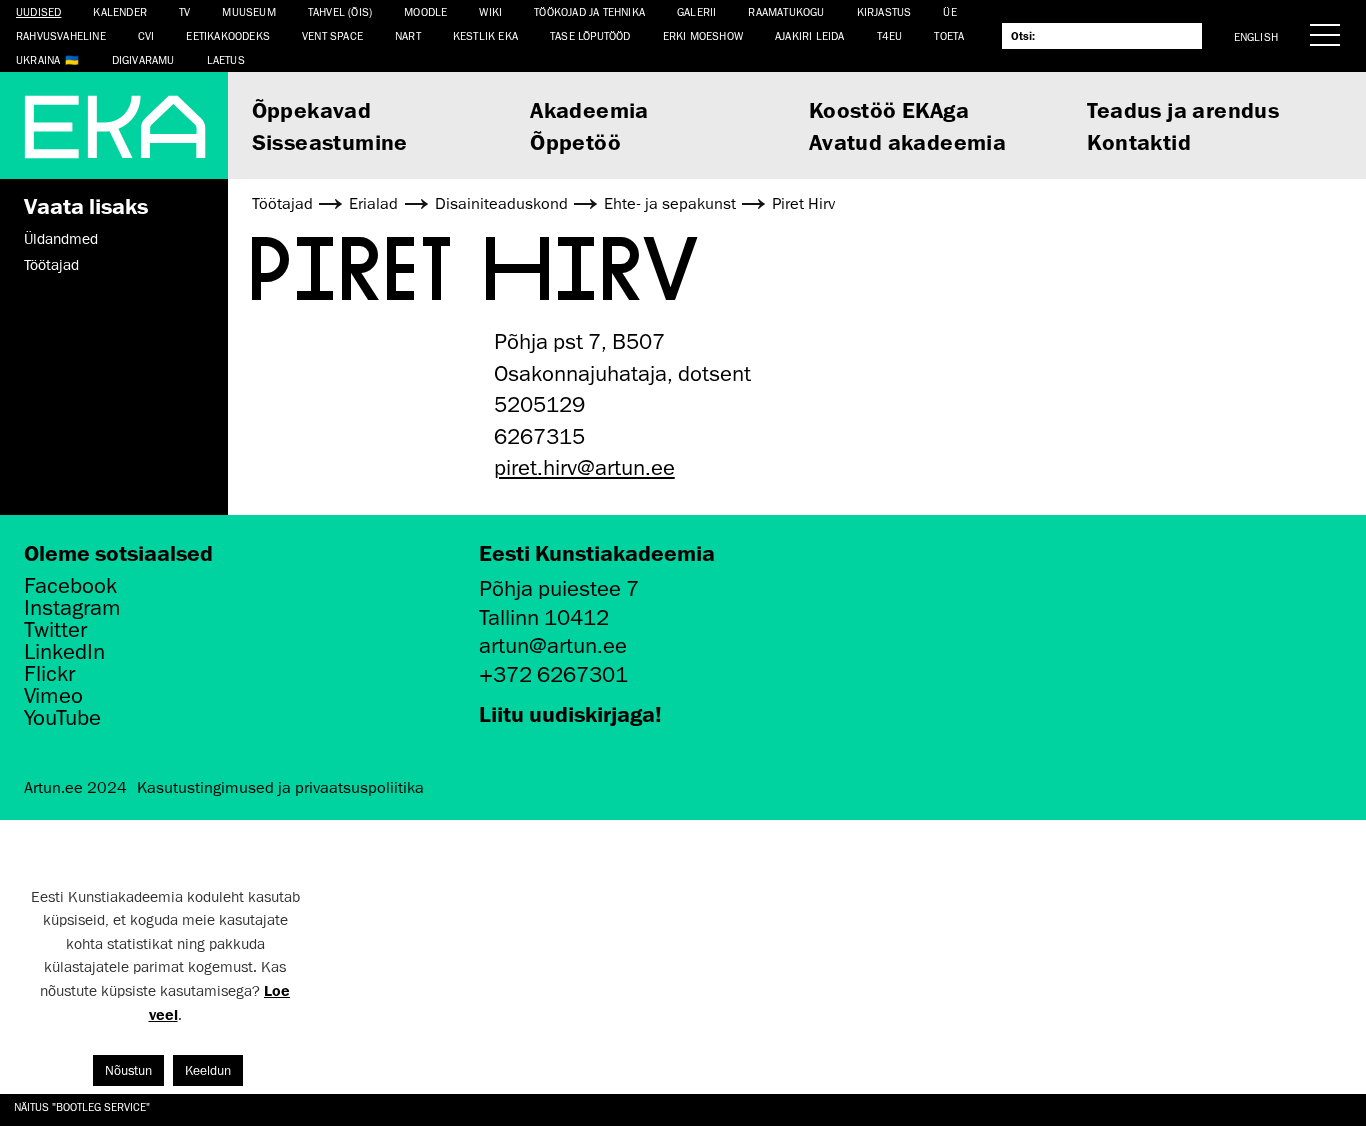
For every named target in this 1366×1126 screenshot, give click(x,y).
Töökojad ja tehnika (589, 11)
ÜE (949, 11)
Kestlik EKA (485, 35)
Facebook (70, 586)
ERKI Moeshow (703, 35)
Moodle (425, 11)
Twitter (55, 630)
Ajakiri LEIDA (810, 35)
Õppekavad (312, 109)
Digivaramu (143, 59)
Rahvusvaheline (61, 35)
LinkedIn (64, 652)
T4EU (890, 35)
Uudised (38, 11)
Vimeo (53, 696)
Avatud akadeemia (907, 141)
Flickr (49, 674)
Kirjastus (884, 11)
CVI (146, 35)
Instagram (72, 608)
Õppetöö (575, 141)
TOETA (949, 35)
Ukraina (38, 59)
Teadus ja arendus (1183, 109)
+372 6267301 (553, 674)
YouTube (62, 718)
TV (184, 11)
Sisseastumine (330, 141)
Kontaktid (1139, 141)
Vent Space (332, 35)
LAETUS (226, 59)
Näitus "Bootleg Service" (82, 1106)
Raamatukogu (786, 11)
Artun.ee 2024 (75, 788)
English (1256, 36)
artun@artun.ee (553, 645)
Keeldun (208, 1070)
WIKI (490, 11)
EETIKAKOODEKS (228, 35)
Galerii (696, 11)
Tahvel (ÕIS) (340, 11)
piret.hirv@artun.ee (584, 467)
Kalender (120, 11)
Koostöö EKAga (889, 109)
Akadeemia (589, 109)
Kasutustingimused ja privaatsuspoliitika (280, 788)
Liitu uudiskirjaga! (570, 713)
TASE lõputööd (590, 35)
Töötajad (51, 265)
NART (408, 35)
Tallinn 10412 (544, 617)
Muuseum (248, 11)
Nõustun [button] (128, 1070)
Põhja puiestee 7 (559, 588)
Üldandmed (61, 239)
